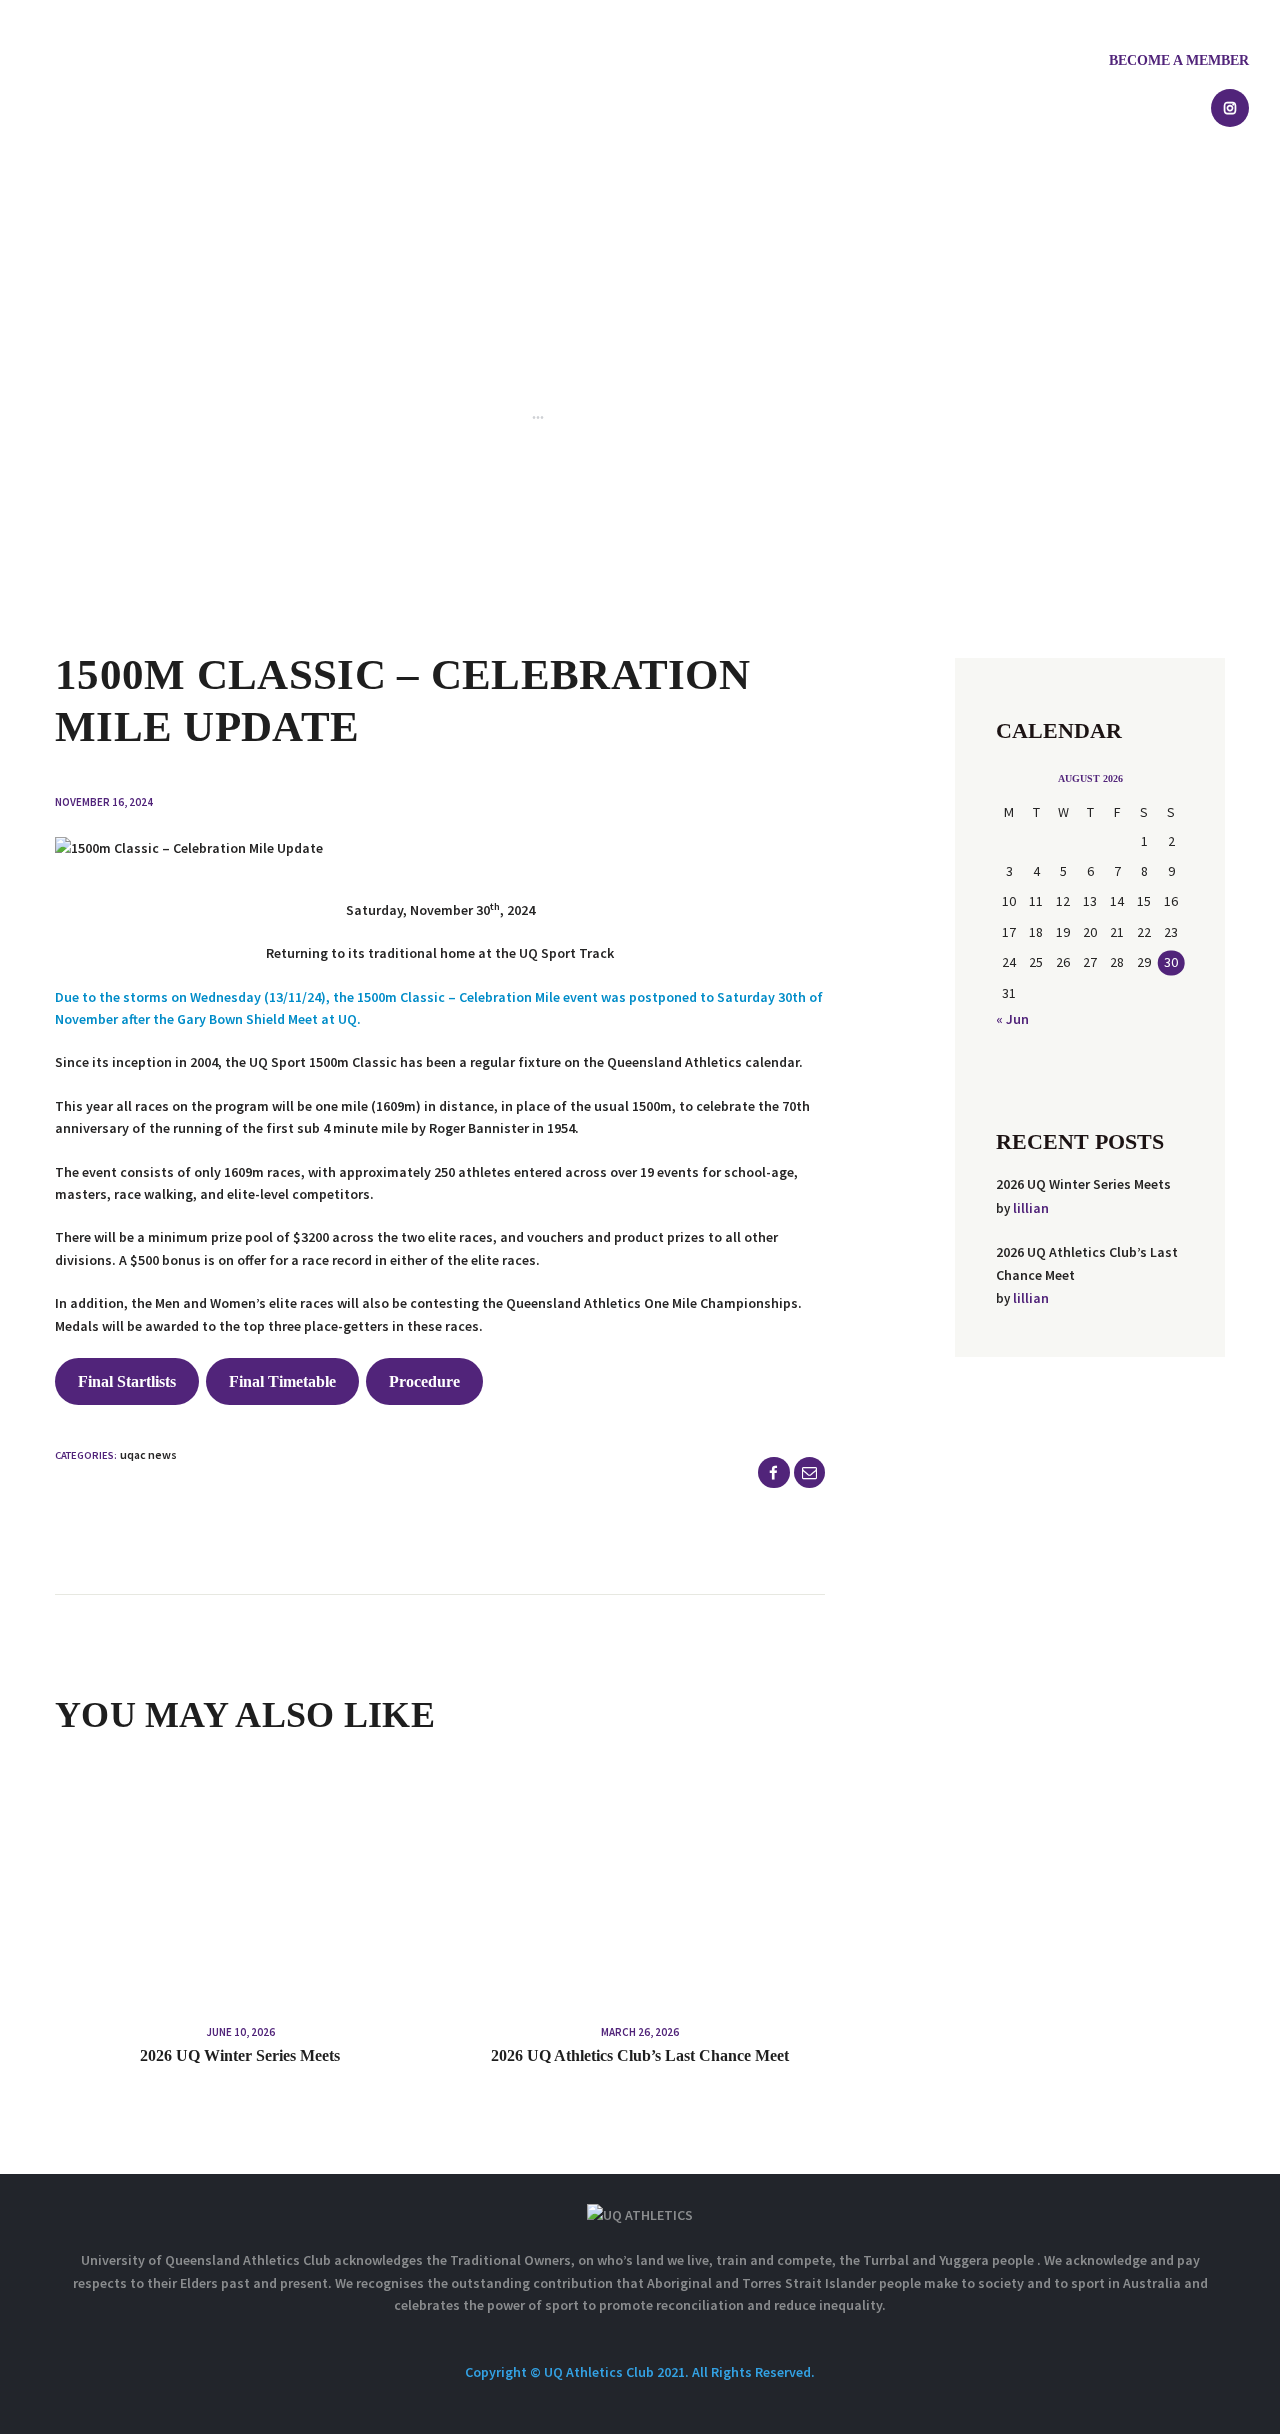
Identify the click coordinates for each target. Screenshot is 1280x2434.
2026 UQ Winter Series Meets (240, 2055)
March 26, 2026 (640, 2032)
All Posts (490, 413)
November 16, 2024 (104, 802)
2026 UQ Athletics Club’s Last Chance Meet (640, 2055)
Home (427, 413)
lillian (1031, 1208)
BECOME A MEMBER (1179, 60)
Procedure (424, 1381)
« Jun (1012, 1019)
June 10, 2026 (240, 2032)
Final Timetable (282, 1381)
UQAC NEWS (148, 1454)
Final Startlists (127, 1381)
